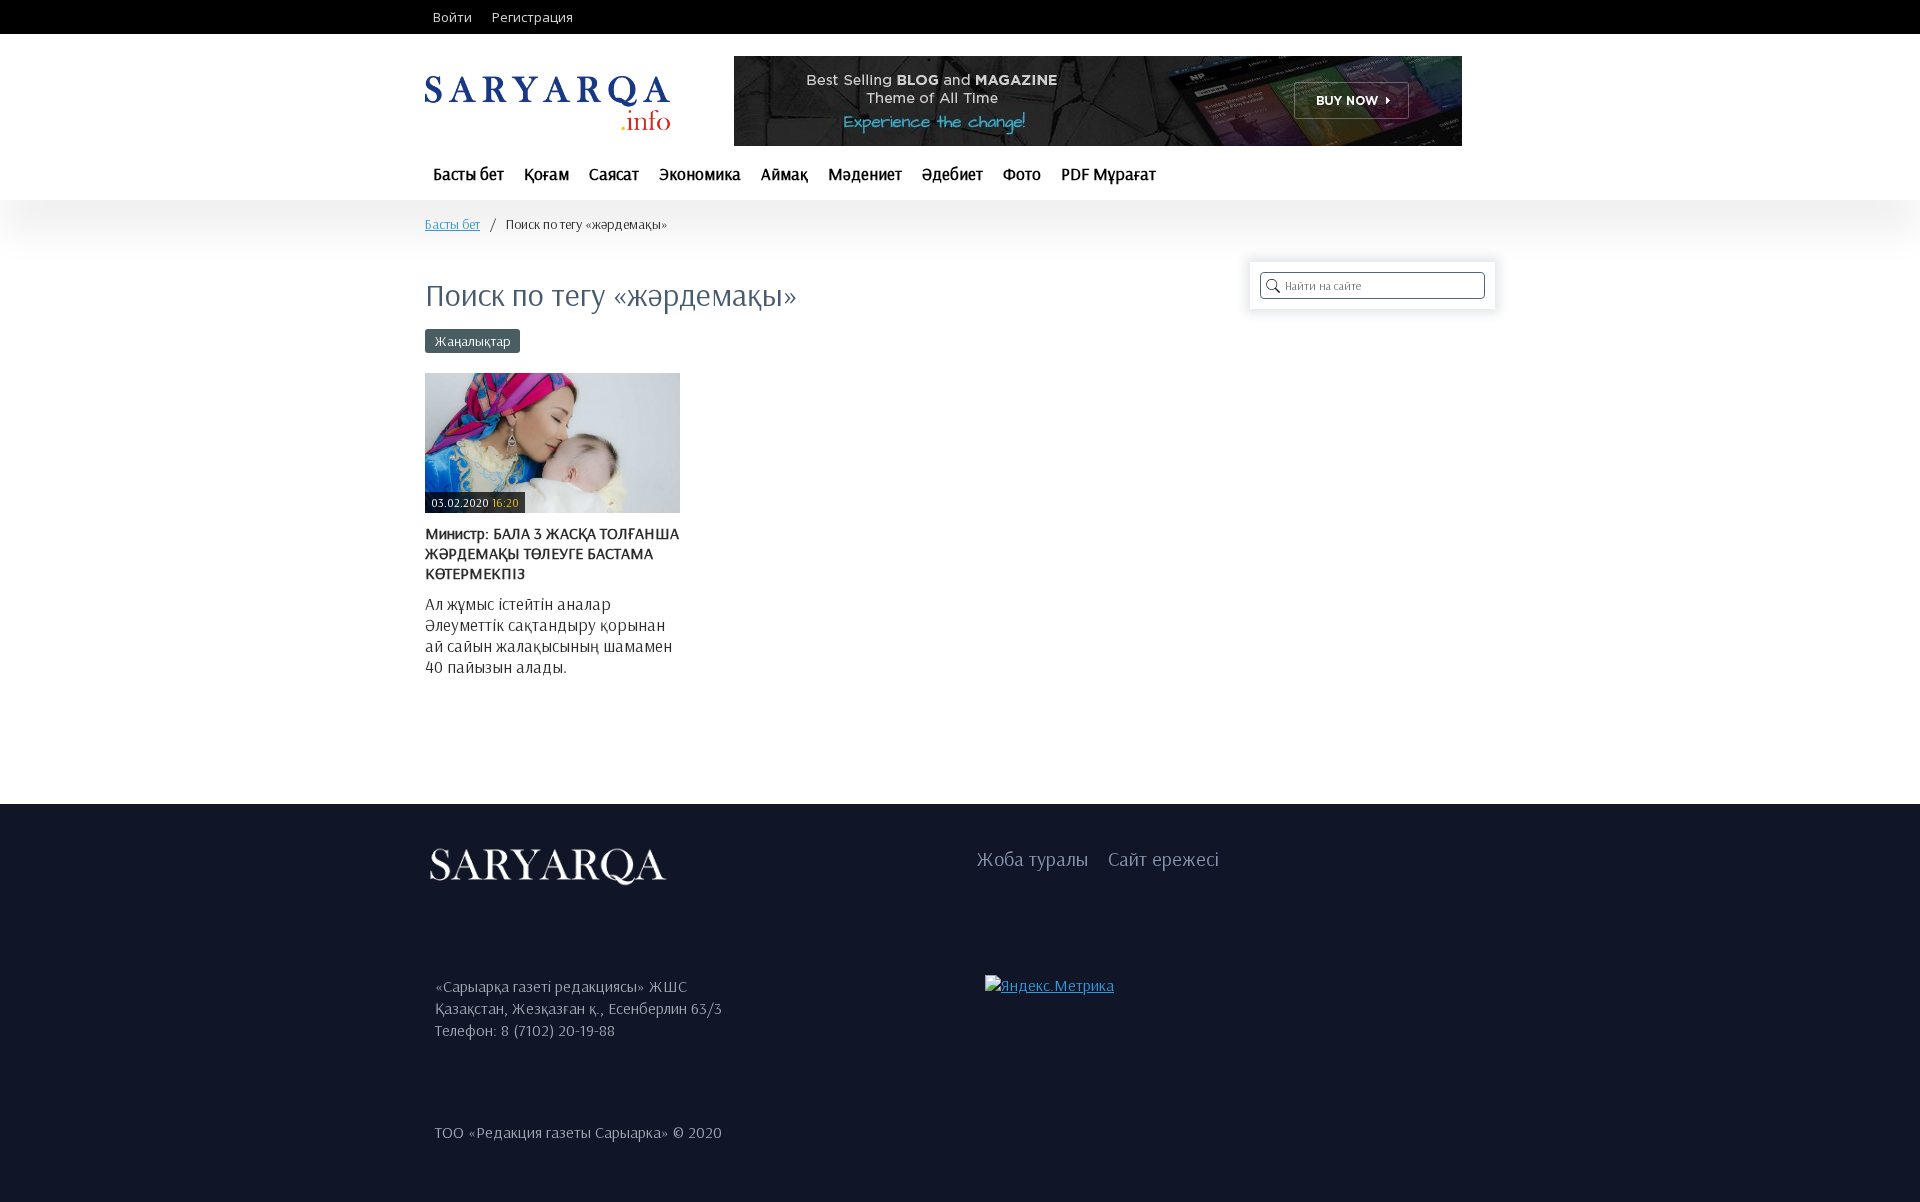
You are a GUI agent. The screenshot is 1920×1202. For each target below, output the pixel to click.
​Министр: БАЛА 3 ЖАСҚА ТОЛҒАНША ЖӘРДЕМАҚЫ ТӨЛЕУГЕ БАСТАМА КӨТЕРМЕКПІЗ (552, 553)
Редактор (472, 713)
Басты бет (452, 224)
